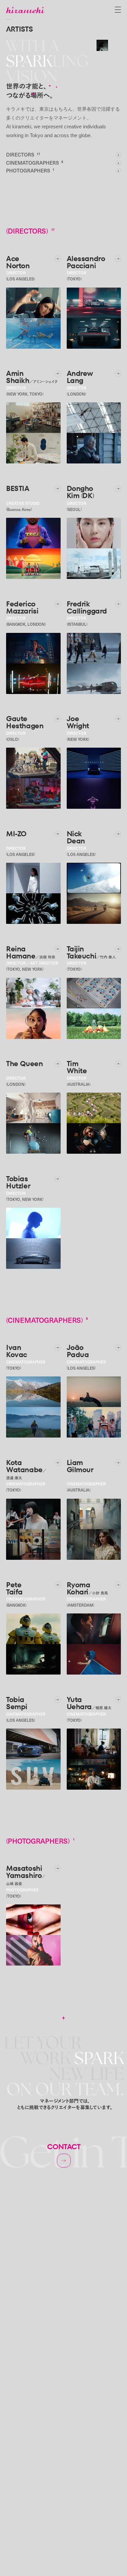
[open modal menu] (118, 10)
